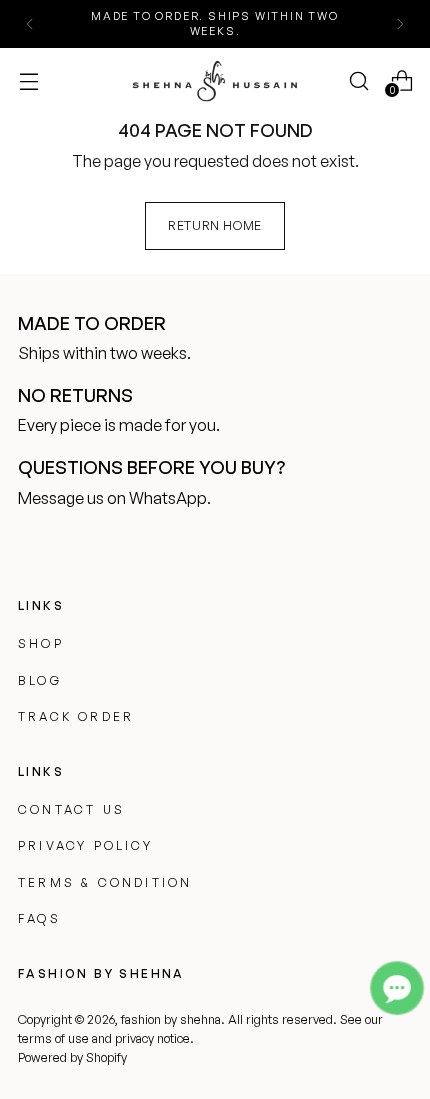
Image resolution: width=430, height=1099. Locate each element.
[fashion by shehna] (215, 80)
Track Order (76, 716)
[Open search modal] (358, 80)
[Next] (400, 24)
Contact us (71, 809)
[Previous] (30, 24)
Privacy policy (85, 845)
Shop (41, 643)
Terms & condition (105, 882)
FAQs (39, 918)
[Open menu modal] (28, 80)
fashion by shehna (171, 1019)
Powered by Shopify (72, 1057)
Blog (40, 680)
